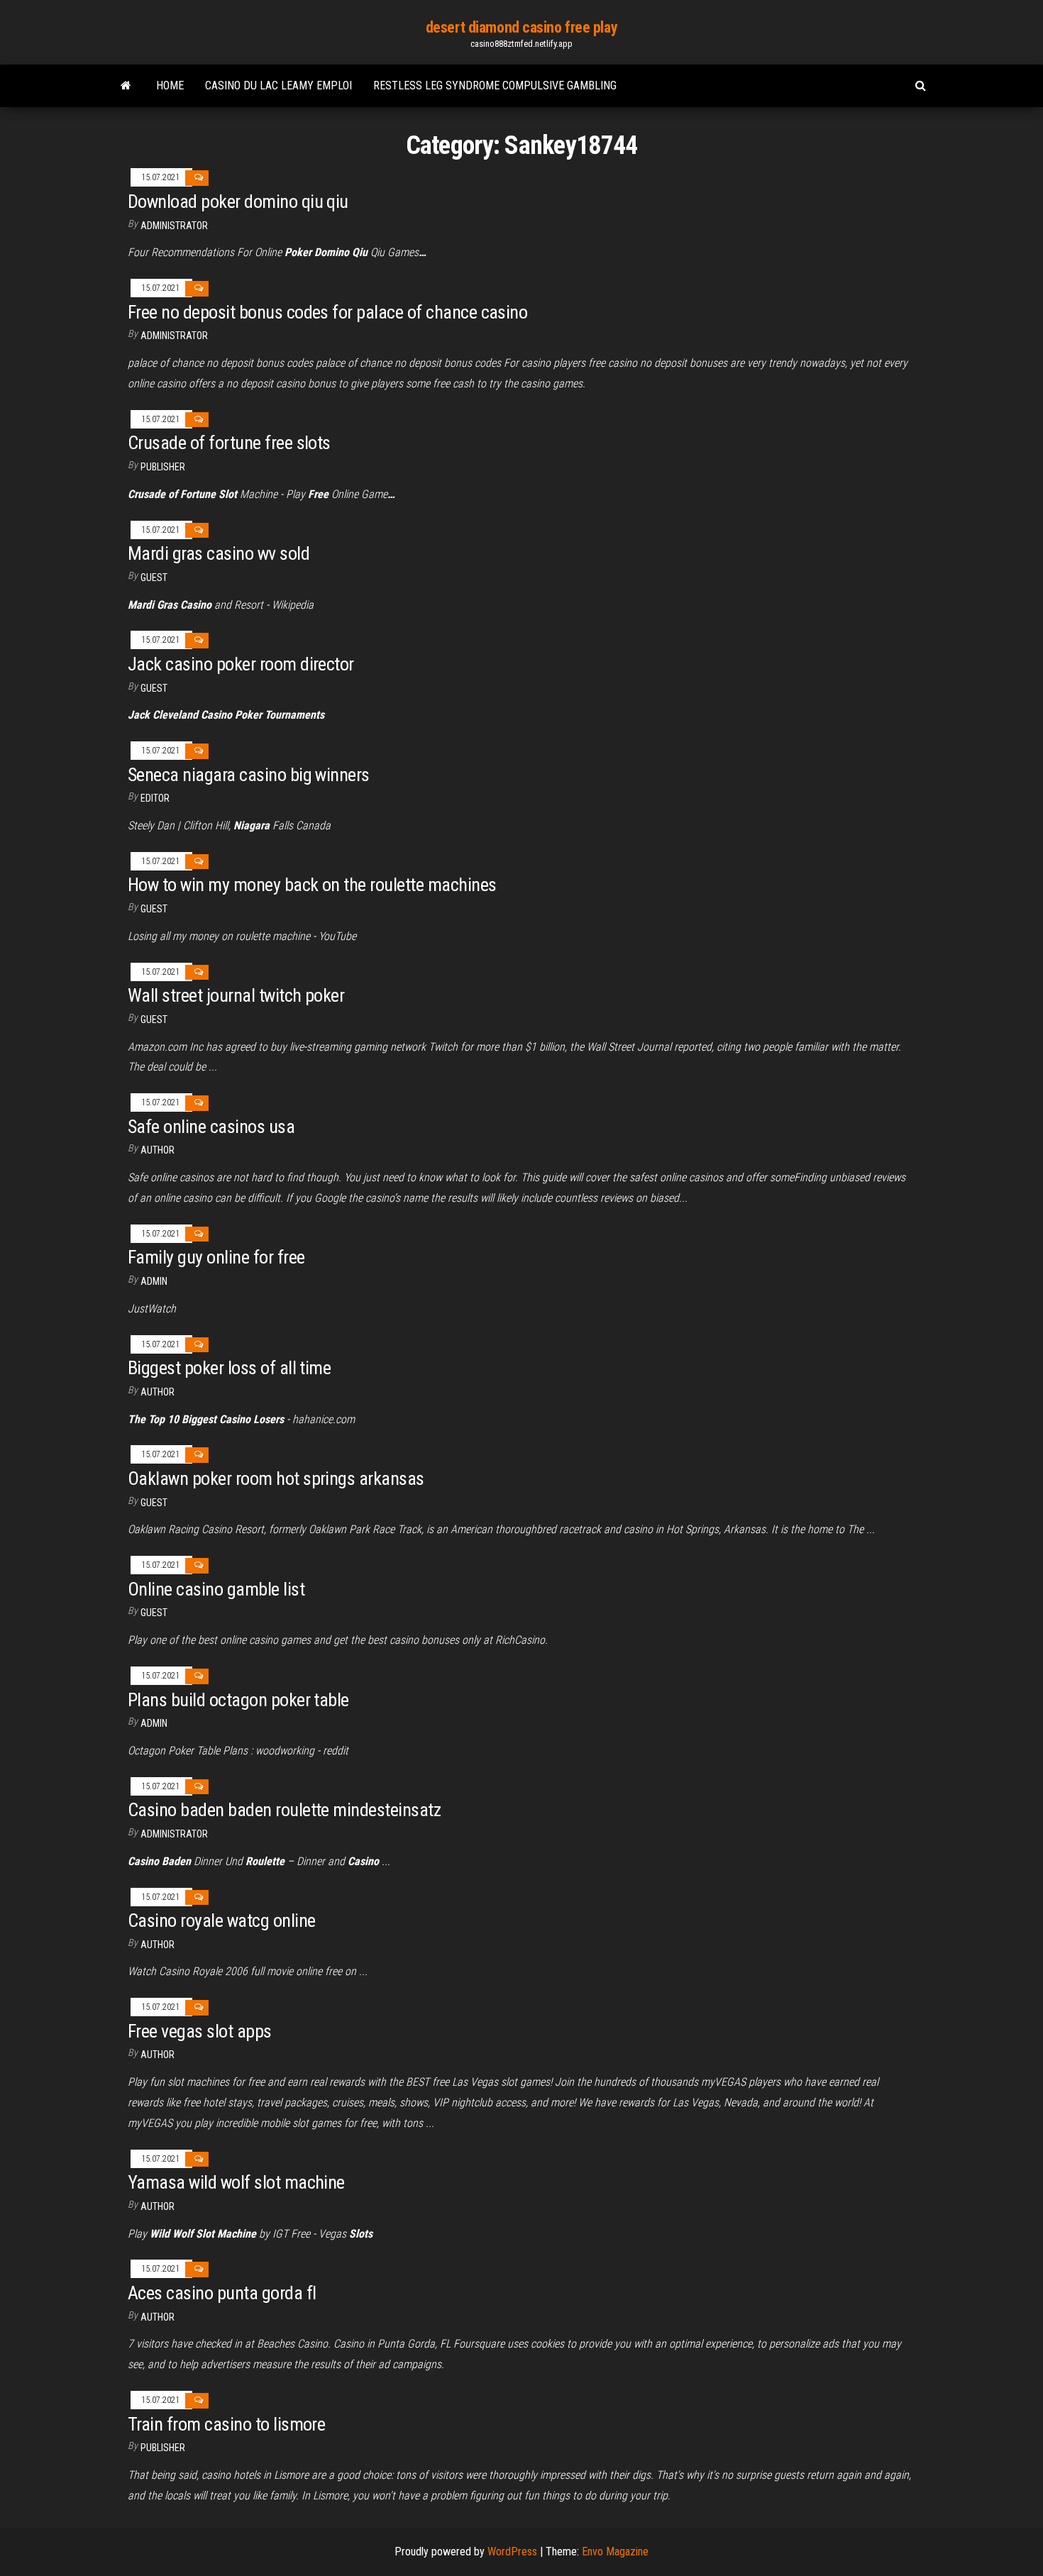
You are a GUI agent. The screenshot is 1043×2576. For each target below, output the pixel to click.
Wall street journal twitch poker (236, 995)
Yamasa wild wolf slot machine (236, 2182)
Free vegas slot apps (200, 2031)
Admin (154, 1281)
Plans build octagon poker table (238, 1700)
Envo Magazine (615, 2552)
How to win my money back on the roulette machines (312, 885)
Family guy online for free (216, 1257)
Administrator (174, 226)
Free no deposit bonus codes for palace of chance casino (327, 312)
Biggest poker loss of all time (229, 1368)
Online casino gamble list (216, 1589)
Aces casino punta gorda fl (222, 2293)
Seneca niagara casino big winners (249, 775)
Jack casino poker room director (241, 664)
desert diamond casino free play (521, 27)
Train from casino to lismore (226, 2424)
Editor (155, 798)
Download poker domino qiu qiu (238, 201)
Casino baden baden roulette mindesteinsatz (284, 1810)
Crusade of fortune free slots (229, 443)
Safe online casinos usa (211, 1127)
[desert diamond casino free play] (126, 86)
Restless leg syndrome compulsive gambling (495, 85)
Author (158, 1150)
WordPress (512, 2552)
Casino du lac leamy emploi (278, 85)
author (158, 2055)
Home (170, 85)
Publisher (163, 467)
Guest (154, 577)
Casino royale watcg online (221, 1920)
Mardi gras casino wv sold (219, 553)
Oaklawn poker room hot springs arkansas (276, 1478)
